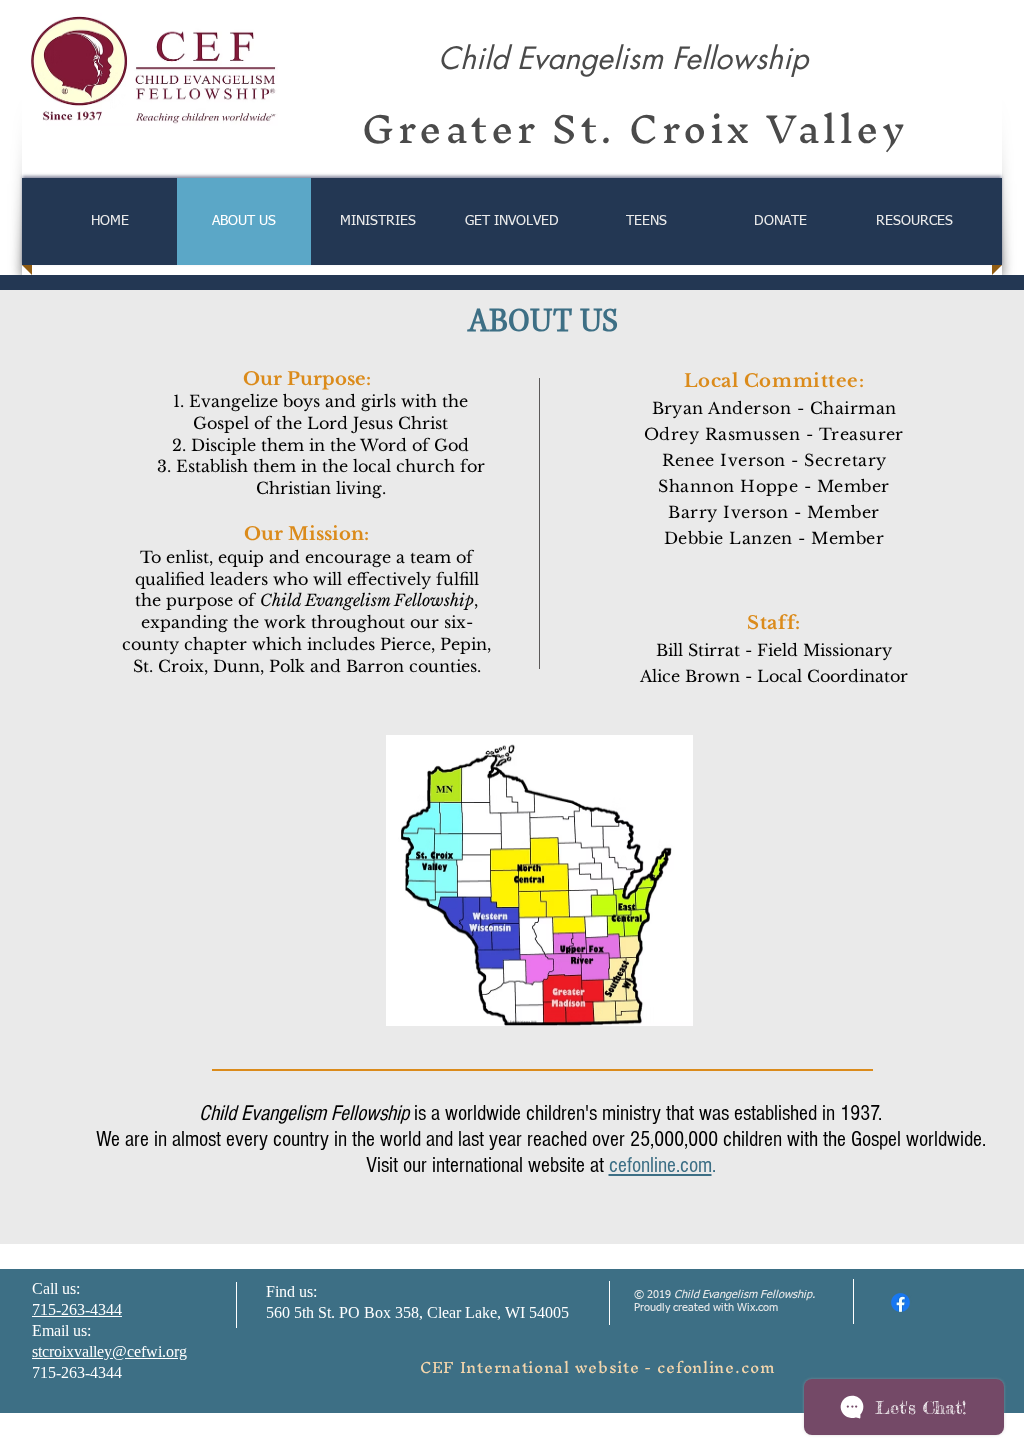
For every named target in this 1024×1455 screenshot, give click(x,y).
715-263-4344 (77, 1309)
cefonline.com (660, 1165)
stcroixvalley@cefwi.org (109, 1351)
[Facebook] (900, 1302)
